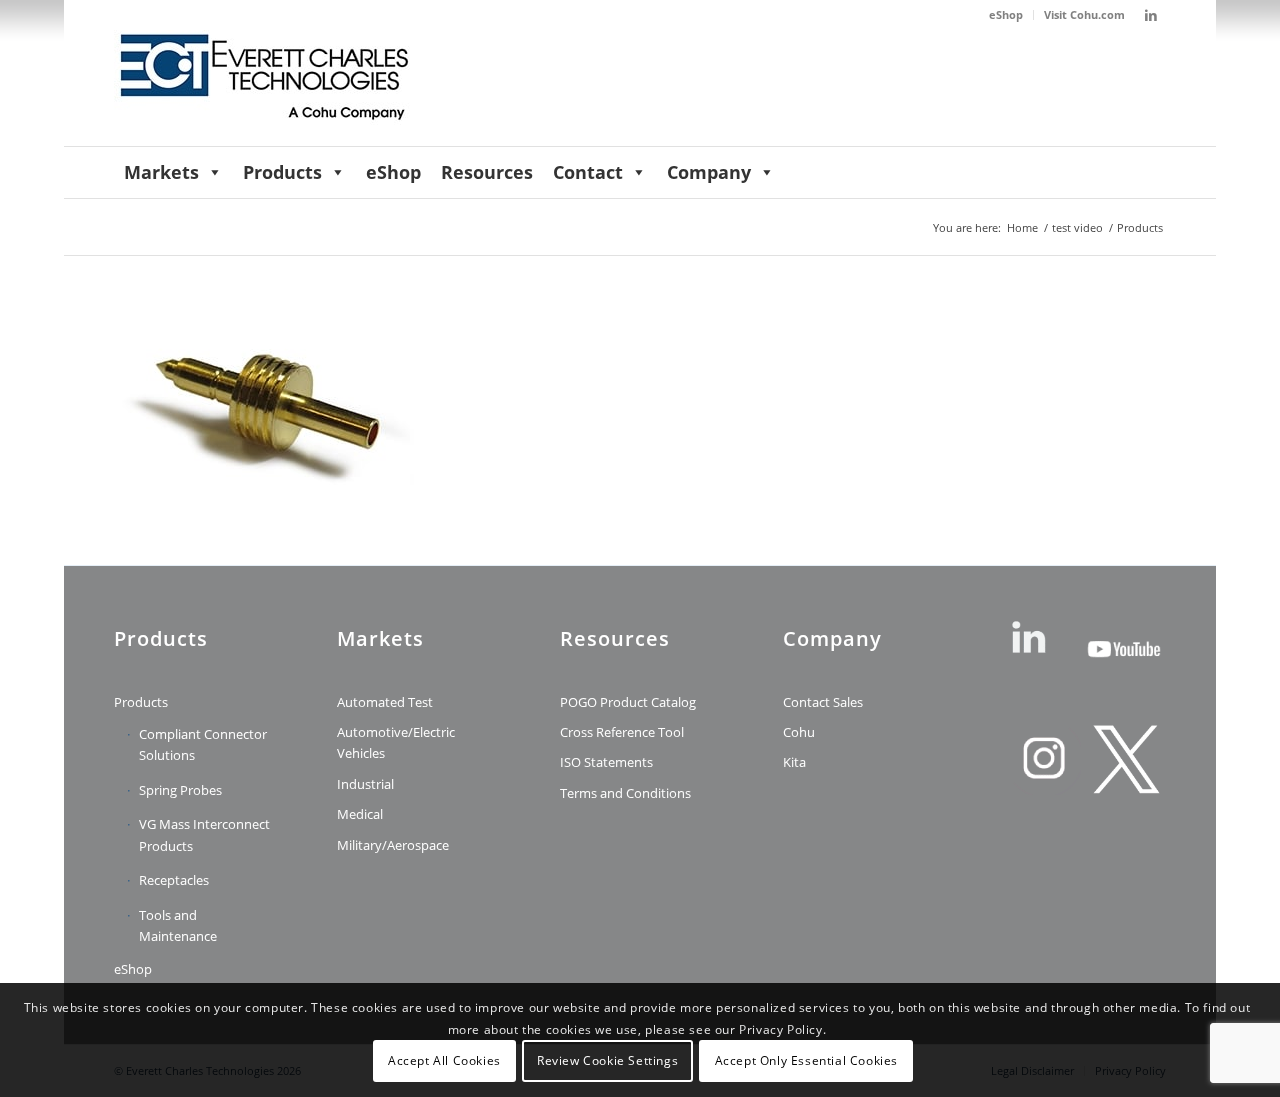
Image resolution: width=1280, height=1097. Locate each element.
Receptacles (174, 880)
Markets (161, 172)
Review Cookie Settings (607, 1061)
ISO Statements (606, 762)
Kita (794, 762)
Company (709, 172)
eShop (1006, 14)
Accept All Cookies (444, 1061)
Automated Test (385, 702)
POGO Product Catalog (628, 702)
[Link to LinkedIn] (1151, 15)
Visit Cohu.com (1084, 14)
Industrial (365, 784)
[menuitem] (1006, 15)
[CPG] (264, 88)
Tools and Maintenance (178, 925)
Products (282, 172)
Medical (360, 814)
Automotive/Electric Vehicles (396, 742)
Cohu (799, 732)
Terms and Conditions (625, 793)
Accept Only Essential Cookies (806, 1061)
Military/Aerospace (393, 845)
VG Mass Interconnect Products (204, 834)
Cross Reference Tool (622, 732)
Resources (487, 172)
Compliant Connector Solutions (203, 744)
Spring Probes (180, 790)
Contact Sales (823, 702)
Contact (588, 172)
